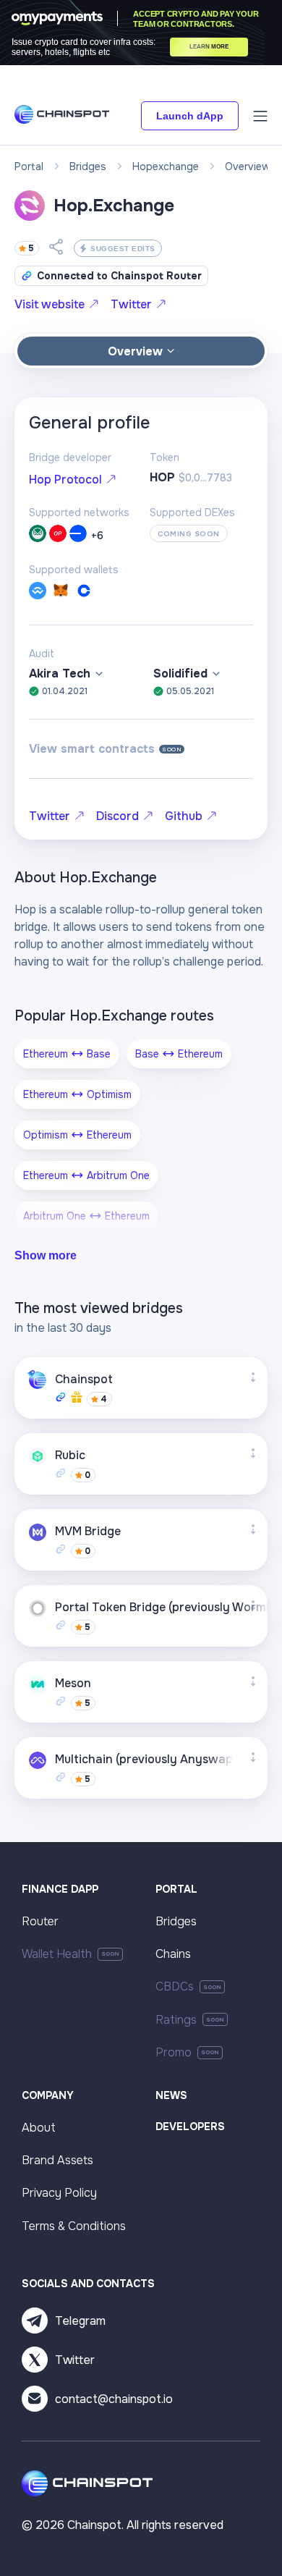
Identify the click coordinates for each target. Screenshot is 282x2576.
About (39, 2128)
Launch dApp (190, 116)
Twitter (131, 304)
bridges (88, 166)
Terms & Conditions (74, 2226)
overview (248, 166)
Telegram (80, 2321)
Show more (46, 1255)
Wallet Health (57, 1954)
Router (40, 1921)
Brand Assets (57, 2160)
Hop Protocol (65, 480)
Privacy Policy (59, 2193)
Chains (173, 1954)
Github (184, 816)
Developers (190, 2127)
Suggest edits (123, 249)
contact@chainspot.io (114, 2399)
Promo (174, 2052)
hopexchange (166, 166)
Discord (117, 816)
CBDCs (175, 1986)
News (171, 2095)
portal (29, 166)
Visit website (50, 304)
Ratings (176, 2020)
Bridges (176, 1921)
